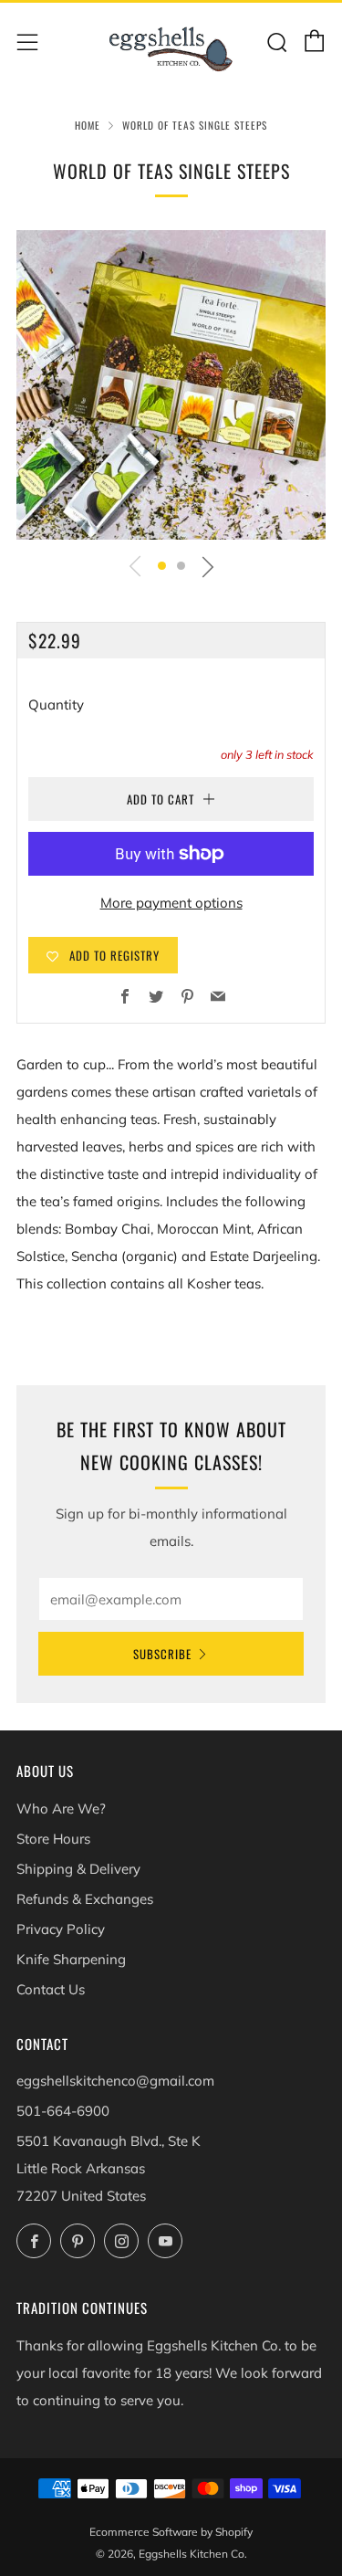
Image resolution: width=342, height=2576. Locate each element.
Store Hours (53, 1839)
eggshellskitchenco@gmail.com (115, 2081)
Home (88, 125)
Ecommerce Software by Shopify (171, 2532)
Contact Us (51, 1989)
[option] (171, 385)
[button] (162, 566)
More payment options (171, 903)
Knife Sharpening (71, 1959)
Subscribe (162, 1654)
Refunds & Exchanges (85, 1899)
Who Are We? (61, 1808)
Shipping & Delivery (78, 1869)
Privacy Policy (61, 1929)
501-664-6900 (63, 2111)
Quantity (56, 704)
